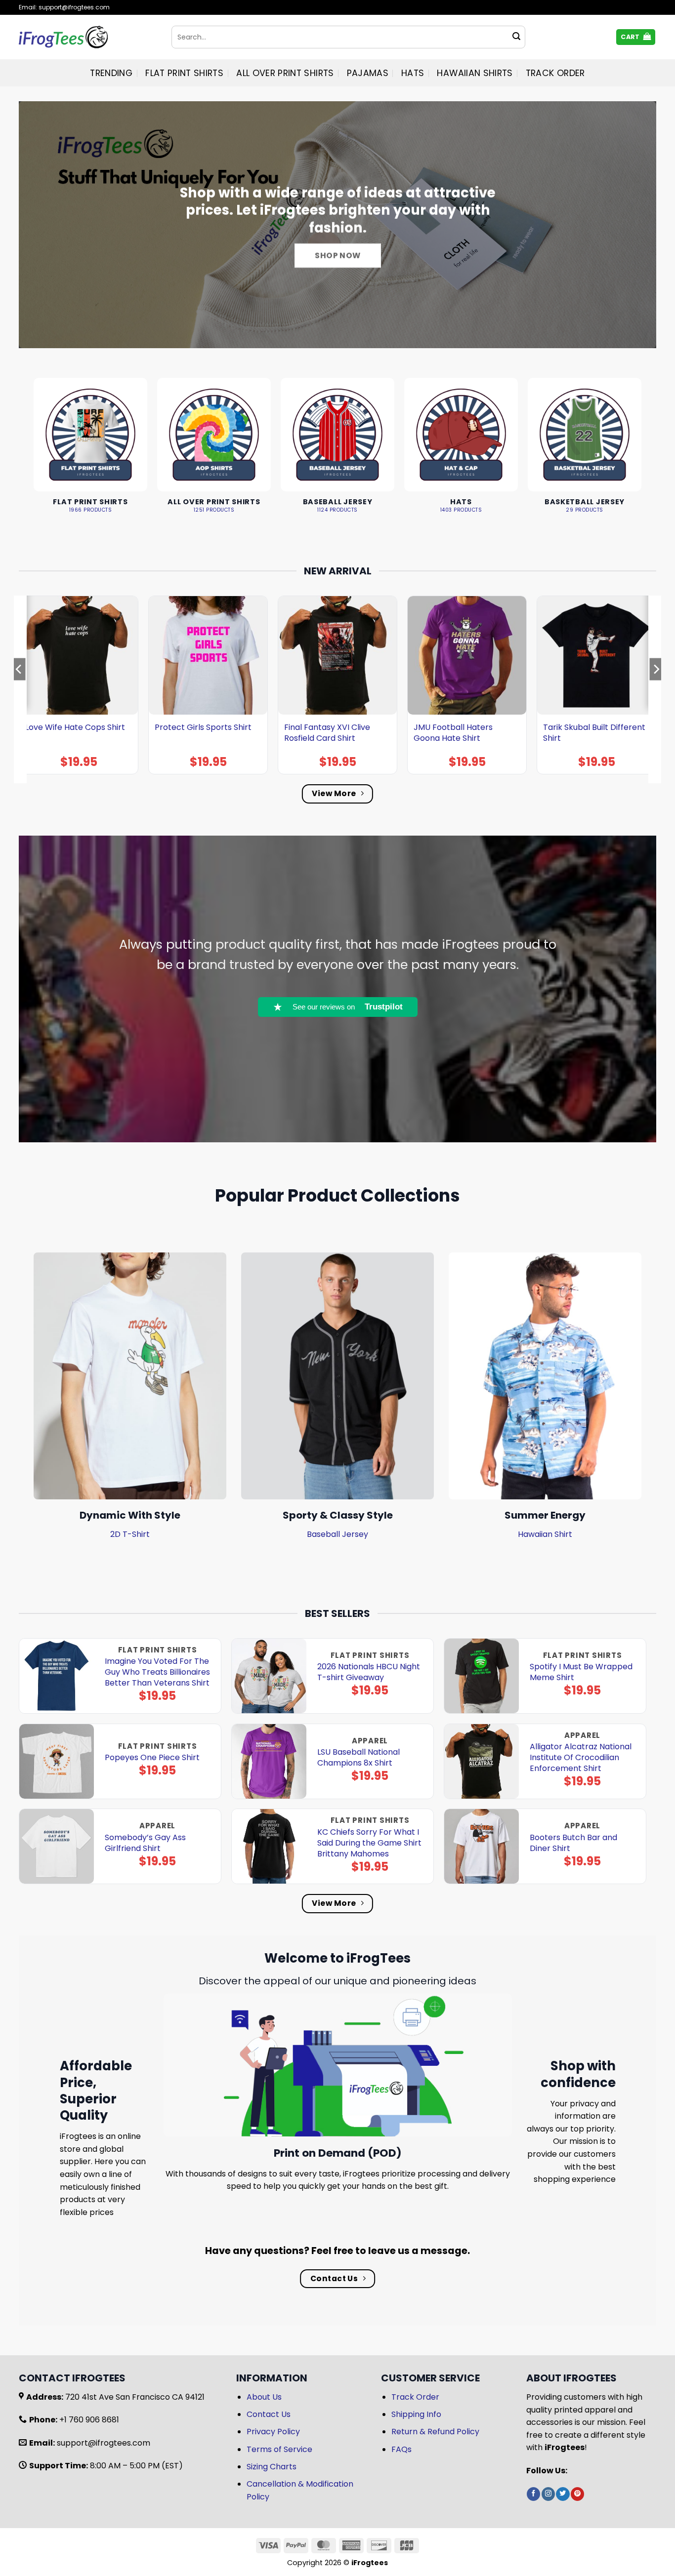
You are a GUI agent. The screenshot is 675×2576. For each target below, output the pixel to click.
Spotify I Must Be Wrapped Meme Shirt (581, 1672)
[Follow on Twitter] (563, 2494)
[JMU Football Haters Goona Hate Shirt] (467, 655)
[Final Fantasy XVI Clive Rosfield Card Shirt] (337, 655)
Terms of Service (279, 2449)
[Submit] (516, 37)
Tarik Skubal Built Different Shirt (594, 733)
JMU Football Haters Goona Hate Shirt (453, 733)
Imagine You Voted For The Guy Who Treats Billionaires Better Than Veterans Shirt (157, 1672)
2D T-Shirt (130, 1534)
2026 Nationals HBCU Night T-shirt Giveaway (369, 1672)
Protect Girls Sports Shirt (203, 727)
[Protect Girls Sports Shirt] (208, 655)
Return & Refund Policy (435, 2432)
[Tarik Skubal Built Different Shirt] (596, 655)
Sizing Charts (272, 2467)
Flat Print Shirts (184, 73)
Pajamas (368, 73)
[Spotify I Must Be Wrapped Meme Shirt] (482, 1676)
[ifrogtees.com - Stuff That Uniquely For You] (88, 37)
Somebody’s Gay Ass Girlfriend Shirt (145, 1843)
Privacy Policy (273, 2432)
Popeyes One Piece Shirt (152, 1758)
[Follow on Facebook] (533, 2494)
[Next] (656, 689)
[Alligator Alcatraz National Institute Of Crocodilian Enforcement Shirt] (482, 1761)
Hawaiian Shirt (545, 1534)
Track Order (555, 73)
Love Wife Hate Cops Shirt (75, 727)
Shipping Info (416, 2414)
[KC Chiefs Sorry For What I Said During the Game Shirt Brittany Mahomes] (269, 1846)
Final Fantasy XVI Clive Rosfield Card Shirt (327, 733)
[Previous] (19, 689)
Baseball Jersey (337, 1534)
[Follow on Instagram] (548, 2494)
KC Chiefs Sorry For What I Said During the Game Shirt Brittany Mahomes (369, 1843)
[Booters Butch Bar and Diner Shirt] (482, 1846)
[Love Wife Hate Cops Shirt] (79, 655)
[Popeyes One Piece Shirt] (57, 1761)
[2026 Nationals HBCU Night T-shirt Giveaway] (269, 1676)
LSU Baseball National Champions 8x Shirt (359, 1758)
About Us (264, 2397)
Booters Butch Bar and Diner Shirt (573, 1843)
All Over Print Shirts (285, 73)
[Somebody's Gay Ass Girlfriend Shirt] (57, 1846)
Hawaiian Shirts (475, 73)
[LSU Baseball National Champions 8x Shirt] (269, 1761)
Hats (413, 73)
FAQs (401, 2449)
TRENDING (111, 73)
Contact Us (269, 2414)
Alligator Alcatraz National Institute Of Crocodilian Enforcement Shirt (581, 1758)
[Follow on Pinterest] (577, 2494)
